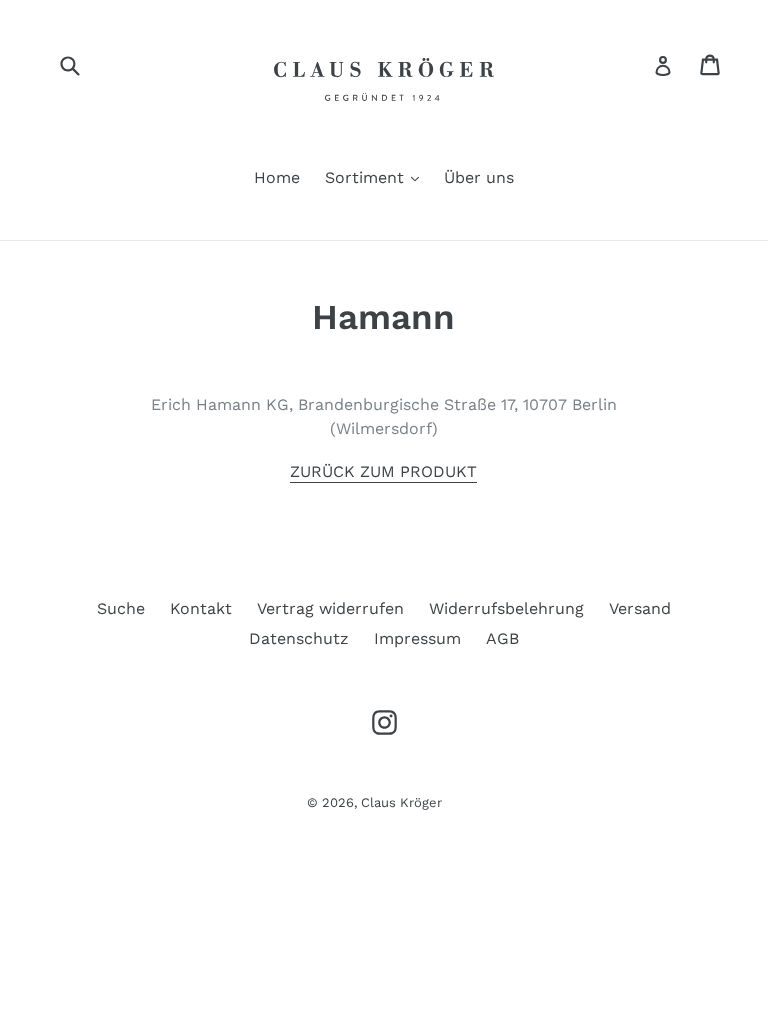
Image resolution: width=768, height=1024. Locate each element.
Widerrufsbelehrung (506, 608)
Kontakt (201, 608)
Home (277, 177)
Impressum (417, 638)
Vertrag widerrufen (330, 608)
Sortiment (377, 177)
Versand (640, 608)
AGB (502, 638)
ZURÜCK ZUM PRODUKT (383, 471)
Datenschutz (299, 638)
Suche (121, 608)
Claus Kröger (401, 802)
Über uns (479, 177)
